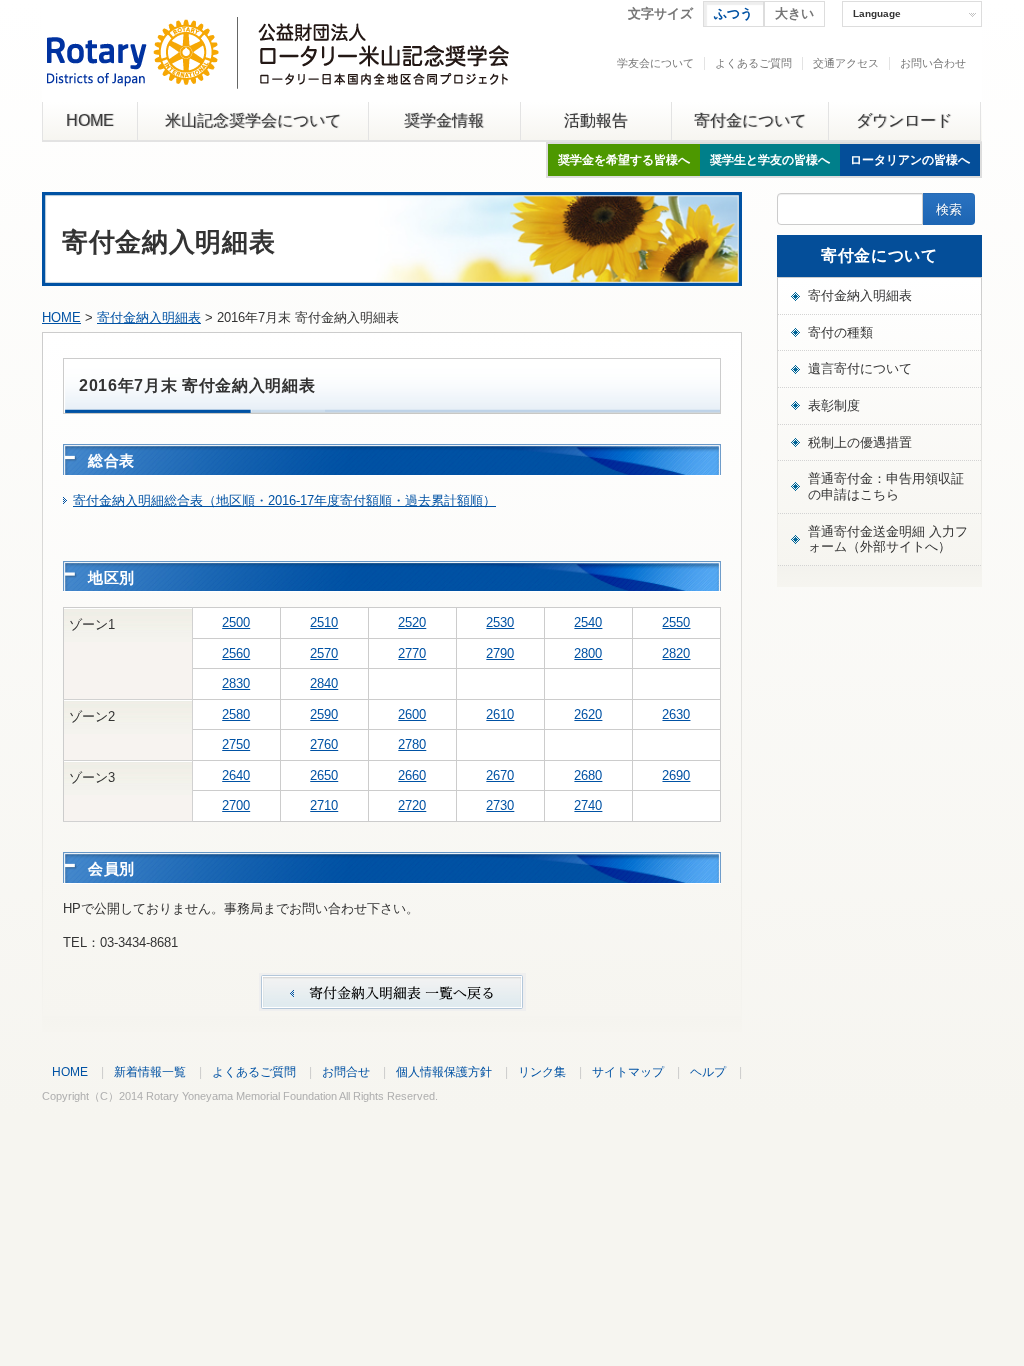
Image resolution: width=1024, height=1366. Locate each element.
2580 (236, 714)
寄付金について (750, 120)
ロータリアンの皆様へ (910, 160)
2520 (412, 622)
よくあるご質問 (753, 63)
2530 (500, 622)
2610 (500, 714)
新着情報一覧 (150, 1071)
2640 (236, 775)
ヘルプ (708, 1071)
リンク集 (542, 1071)
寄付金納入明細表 (149, 317)
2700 (236, 805)
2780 (412, 744)
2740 (588, 805)
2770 (412, 653)
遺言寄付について (860, 368)
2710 (324, 805)
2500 (236, 622)
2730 (500, 805)
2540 (588, 622)
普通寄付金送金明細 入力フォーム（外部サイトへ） (888, 539)
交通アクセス (846, 63)
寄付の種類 (840, 332)
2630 (676, 714)
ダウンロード (904, 120)
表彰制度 (834, 405)
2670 (500, 775)
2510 (324, 622)
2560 (236, 653)
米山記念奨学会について (253, 120)
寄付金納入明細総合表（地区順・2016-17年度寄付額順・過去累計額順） (284, 500)
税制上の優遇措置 (860, 442)
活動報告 (596, 120)
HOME (90, 120)
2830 (236, 683)
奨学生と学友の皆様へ (770, 160)
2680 (588, 775)
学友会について (655, 63)
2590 (324, 714)
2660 (412, 775)
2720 (412, 805)
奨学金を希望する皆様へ (624, 160)
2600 (412, 714)
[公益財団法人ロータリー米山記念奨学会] (277, 73)
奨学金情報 (444, 120)
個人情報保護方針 (444, 1071)
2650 (324, 775)
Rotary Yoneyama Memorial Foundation (241, 1096)
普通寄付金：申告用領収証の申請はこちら (886, 486)
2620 (588, 714)
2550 (676, 622)
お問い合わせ (933, 63)
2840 (324, 683)
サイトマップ (628, 1071)
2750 (236, 744)
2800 (588, 653)
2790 (500, 653)
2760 (324, 744)
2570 (324, 653)
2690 (676, 775)
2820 (676, 653)
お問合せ (346, 1071)
